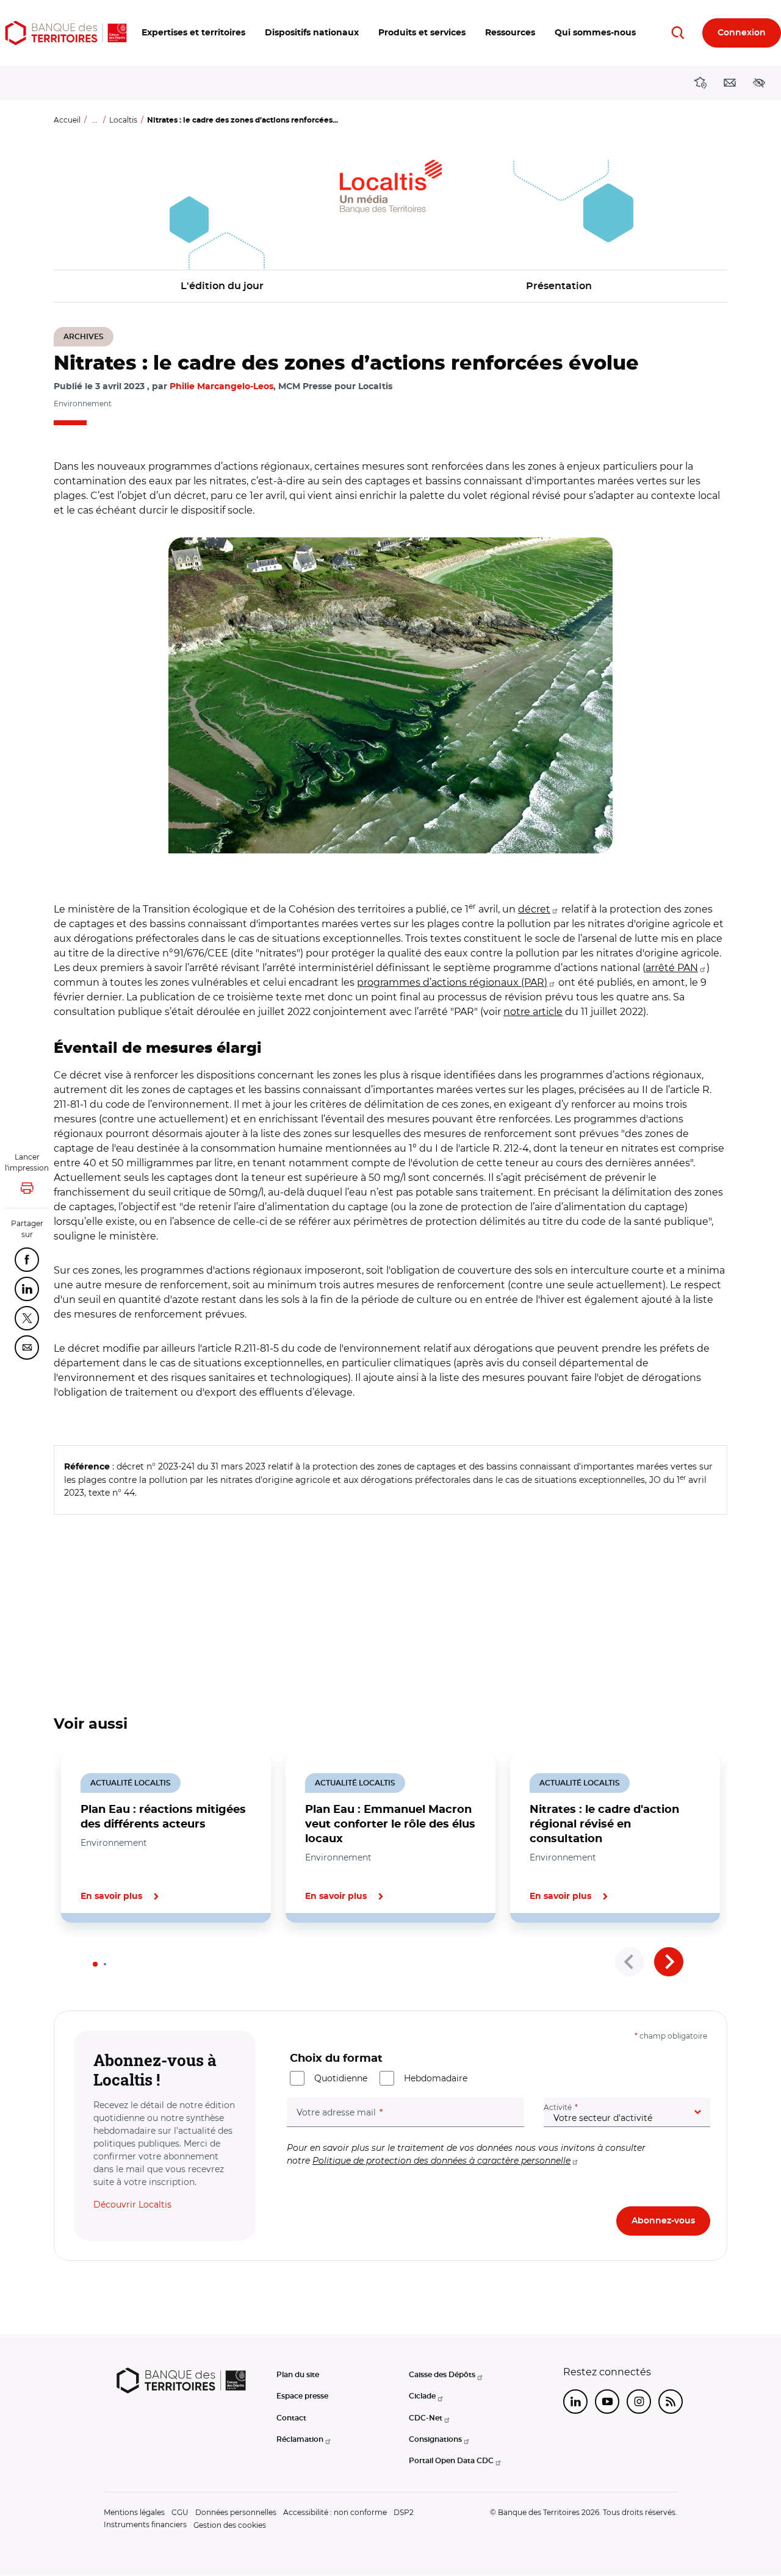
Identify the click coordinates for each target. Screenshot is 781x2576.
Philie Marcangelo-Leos (221, 387)
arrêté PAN (672, 968)
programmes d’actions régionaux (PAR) (452, 982)
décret (534, 909)
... (95, 120)
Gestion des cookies (230, 2525)
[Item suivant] (669, 1962)
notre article (533, 1012)
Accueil (67, 120)
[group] (390, 695)
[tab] (95, 1964)
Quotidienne (341, 2078)
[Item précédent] (630, 1962)
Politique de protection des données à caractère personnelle (441, 2161)
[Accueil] (66, 33)
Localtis (123, 120)
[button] (193, 33)
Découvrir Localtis (132, 2205)
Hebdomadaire (436, 2078)
